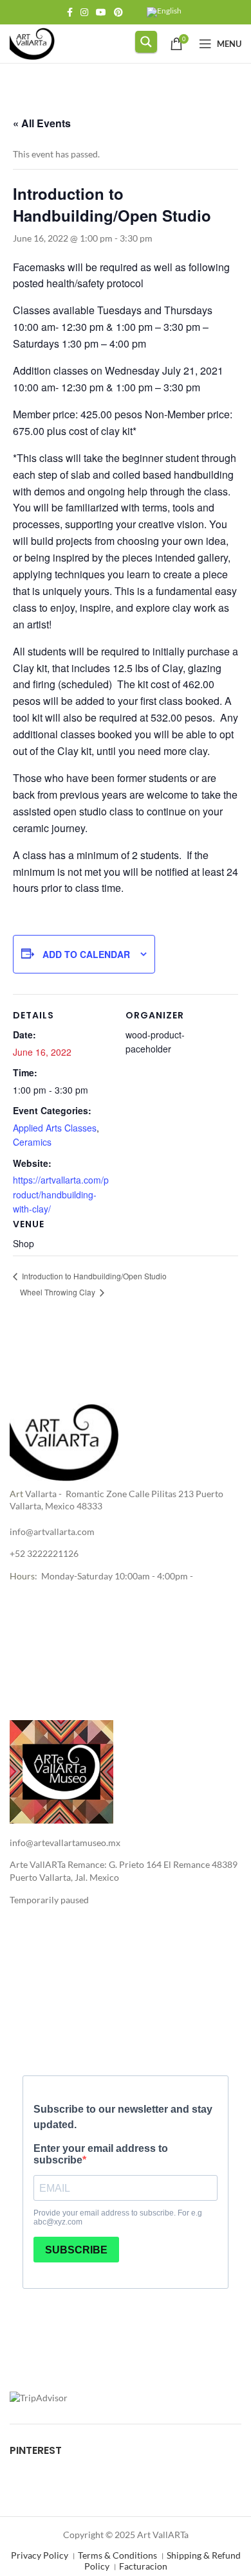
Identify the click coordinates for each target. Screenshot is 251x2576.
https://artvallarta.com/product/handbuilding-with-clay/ (61, 1194)
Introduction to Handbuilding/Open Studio (93, 1276)
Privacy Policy (40, 2555)
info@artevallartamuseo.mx (65, 1843)
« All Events (42, 123)
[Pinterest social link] (118, 12)
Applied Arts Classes (55, 1128)
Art (16, 1494)
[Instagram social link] (84, 12)
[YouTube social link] (101, 12)
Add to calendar (86, 954)
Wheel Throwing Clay (59, 1292)
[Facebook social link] (70, 12)
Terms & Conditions (117, 2555)
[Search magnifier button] (146, 42)
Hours (22, 1576)
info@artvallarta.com (52, 1532)
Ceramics (32, 1142)
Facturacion (143, 2566)
